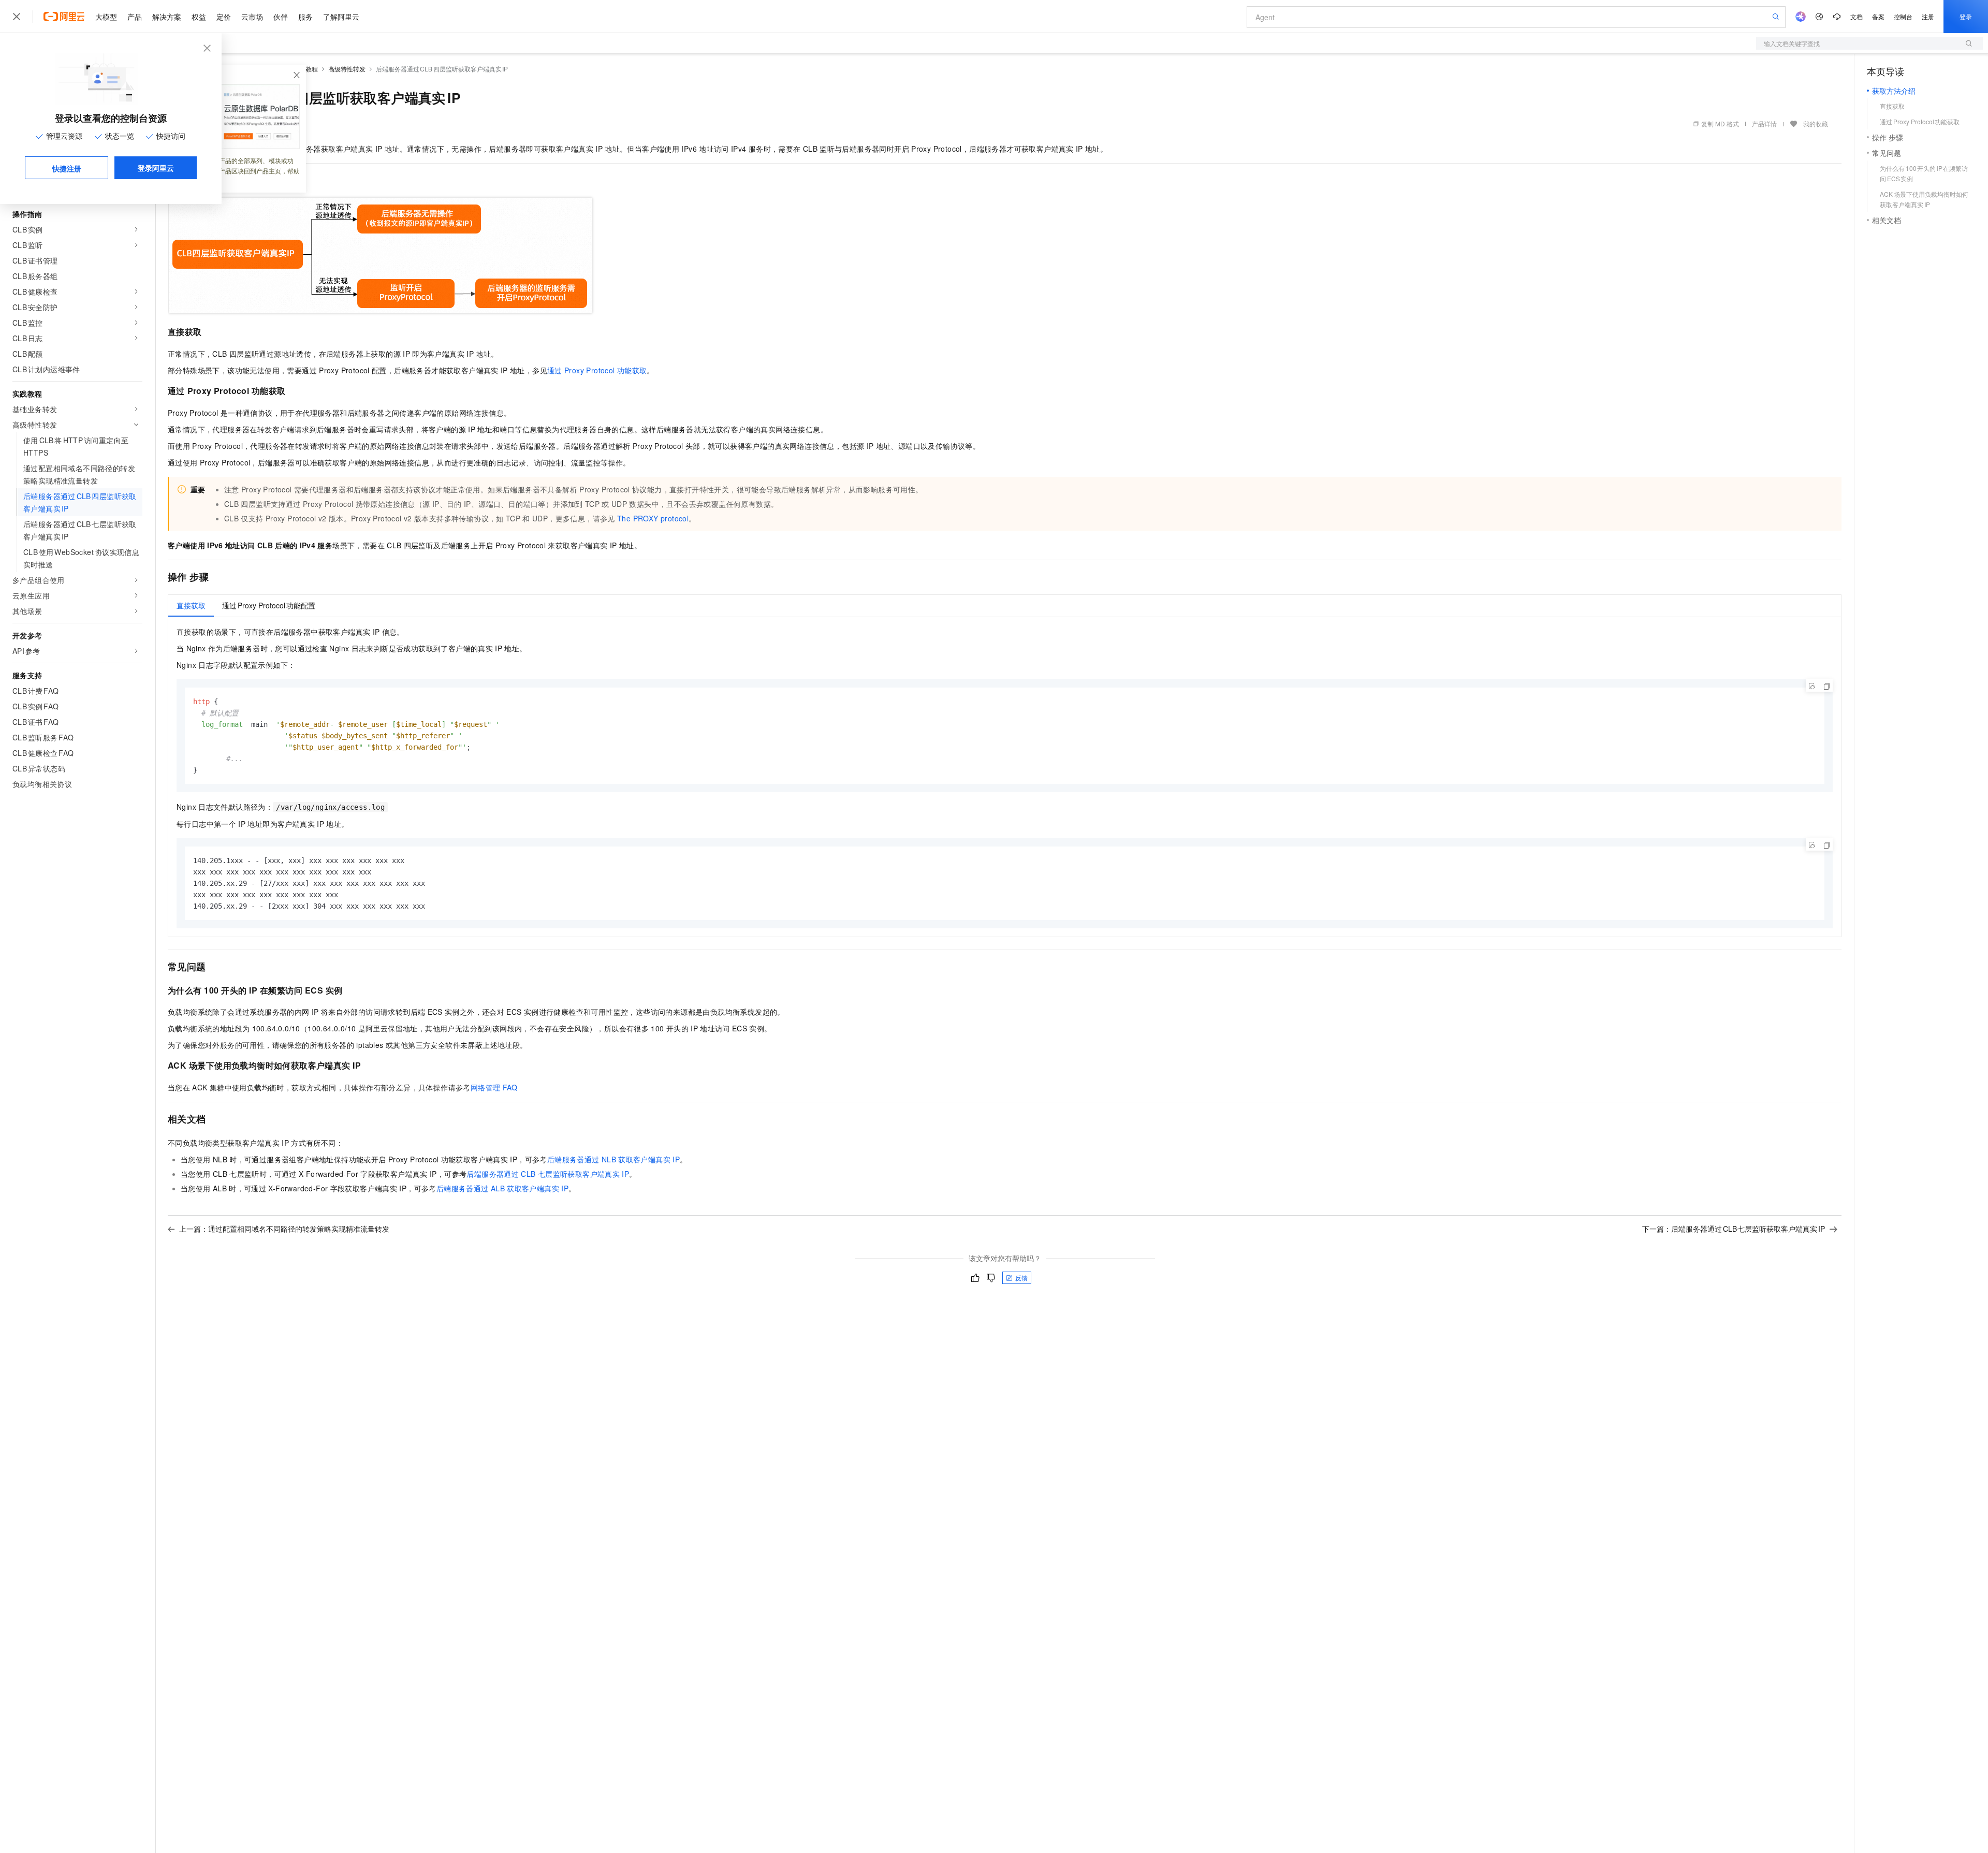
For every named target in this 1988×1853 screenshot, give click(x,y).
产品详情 (1764, 123)
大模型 (106, 17)
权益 (199, 17)
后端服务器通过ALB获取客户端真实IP (502, 1188)
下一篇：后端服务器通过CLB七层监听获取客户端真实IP (1734, 1229)
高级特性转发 (347, 69)
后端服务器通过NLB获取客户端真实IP (613, 1159)
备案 (1878, 16)
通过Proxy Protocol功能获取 (597, 370)
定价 (224, 17)
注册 (1928, 16)
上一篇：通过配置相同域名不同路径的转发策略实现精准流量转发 (284, 1229)
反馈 (1021, 1278)
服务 (305, 17)
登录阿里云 (156, 168)
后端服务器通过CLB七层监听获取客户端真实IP (548, 1174)
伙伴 (281, 17)
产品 (135, 17)
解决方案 (167, 17)
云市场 (252, 17)
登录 (1966, 16)
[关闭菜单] (17, 17)
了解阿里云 (341, 17)
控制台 (1903, 16)
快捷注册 (67, 168)
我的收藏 (1816, 123)
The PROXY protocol (653, 518)
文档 (1857, 16)
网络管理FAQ (494, 1087)
